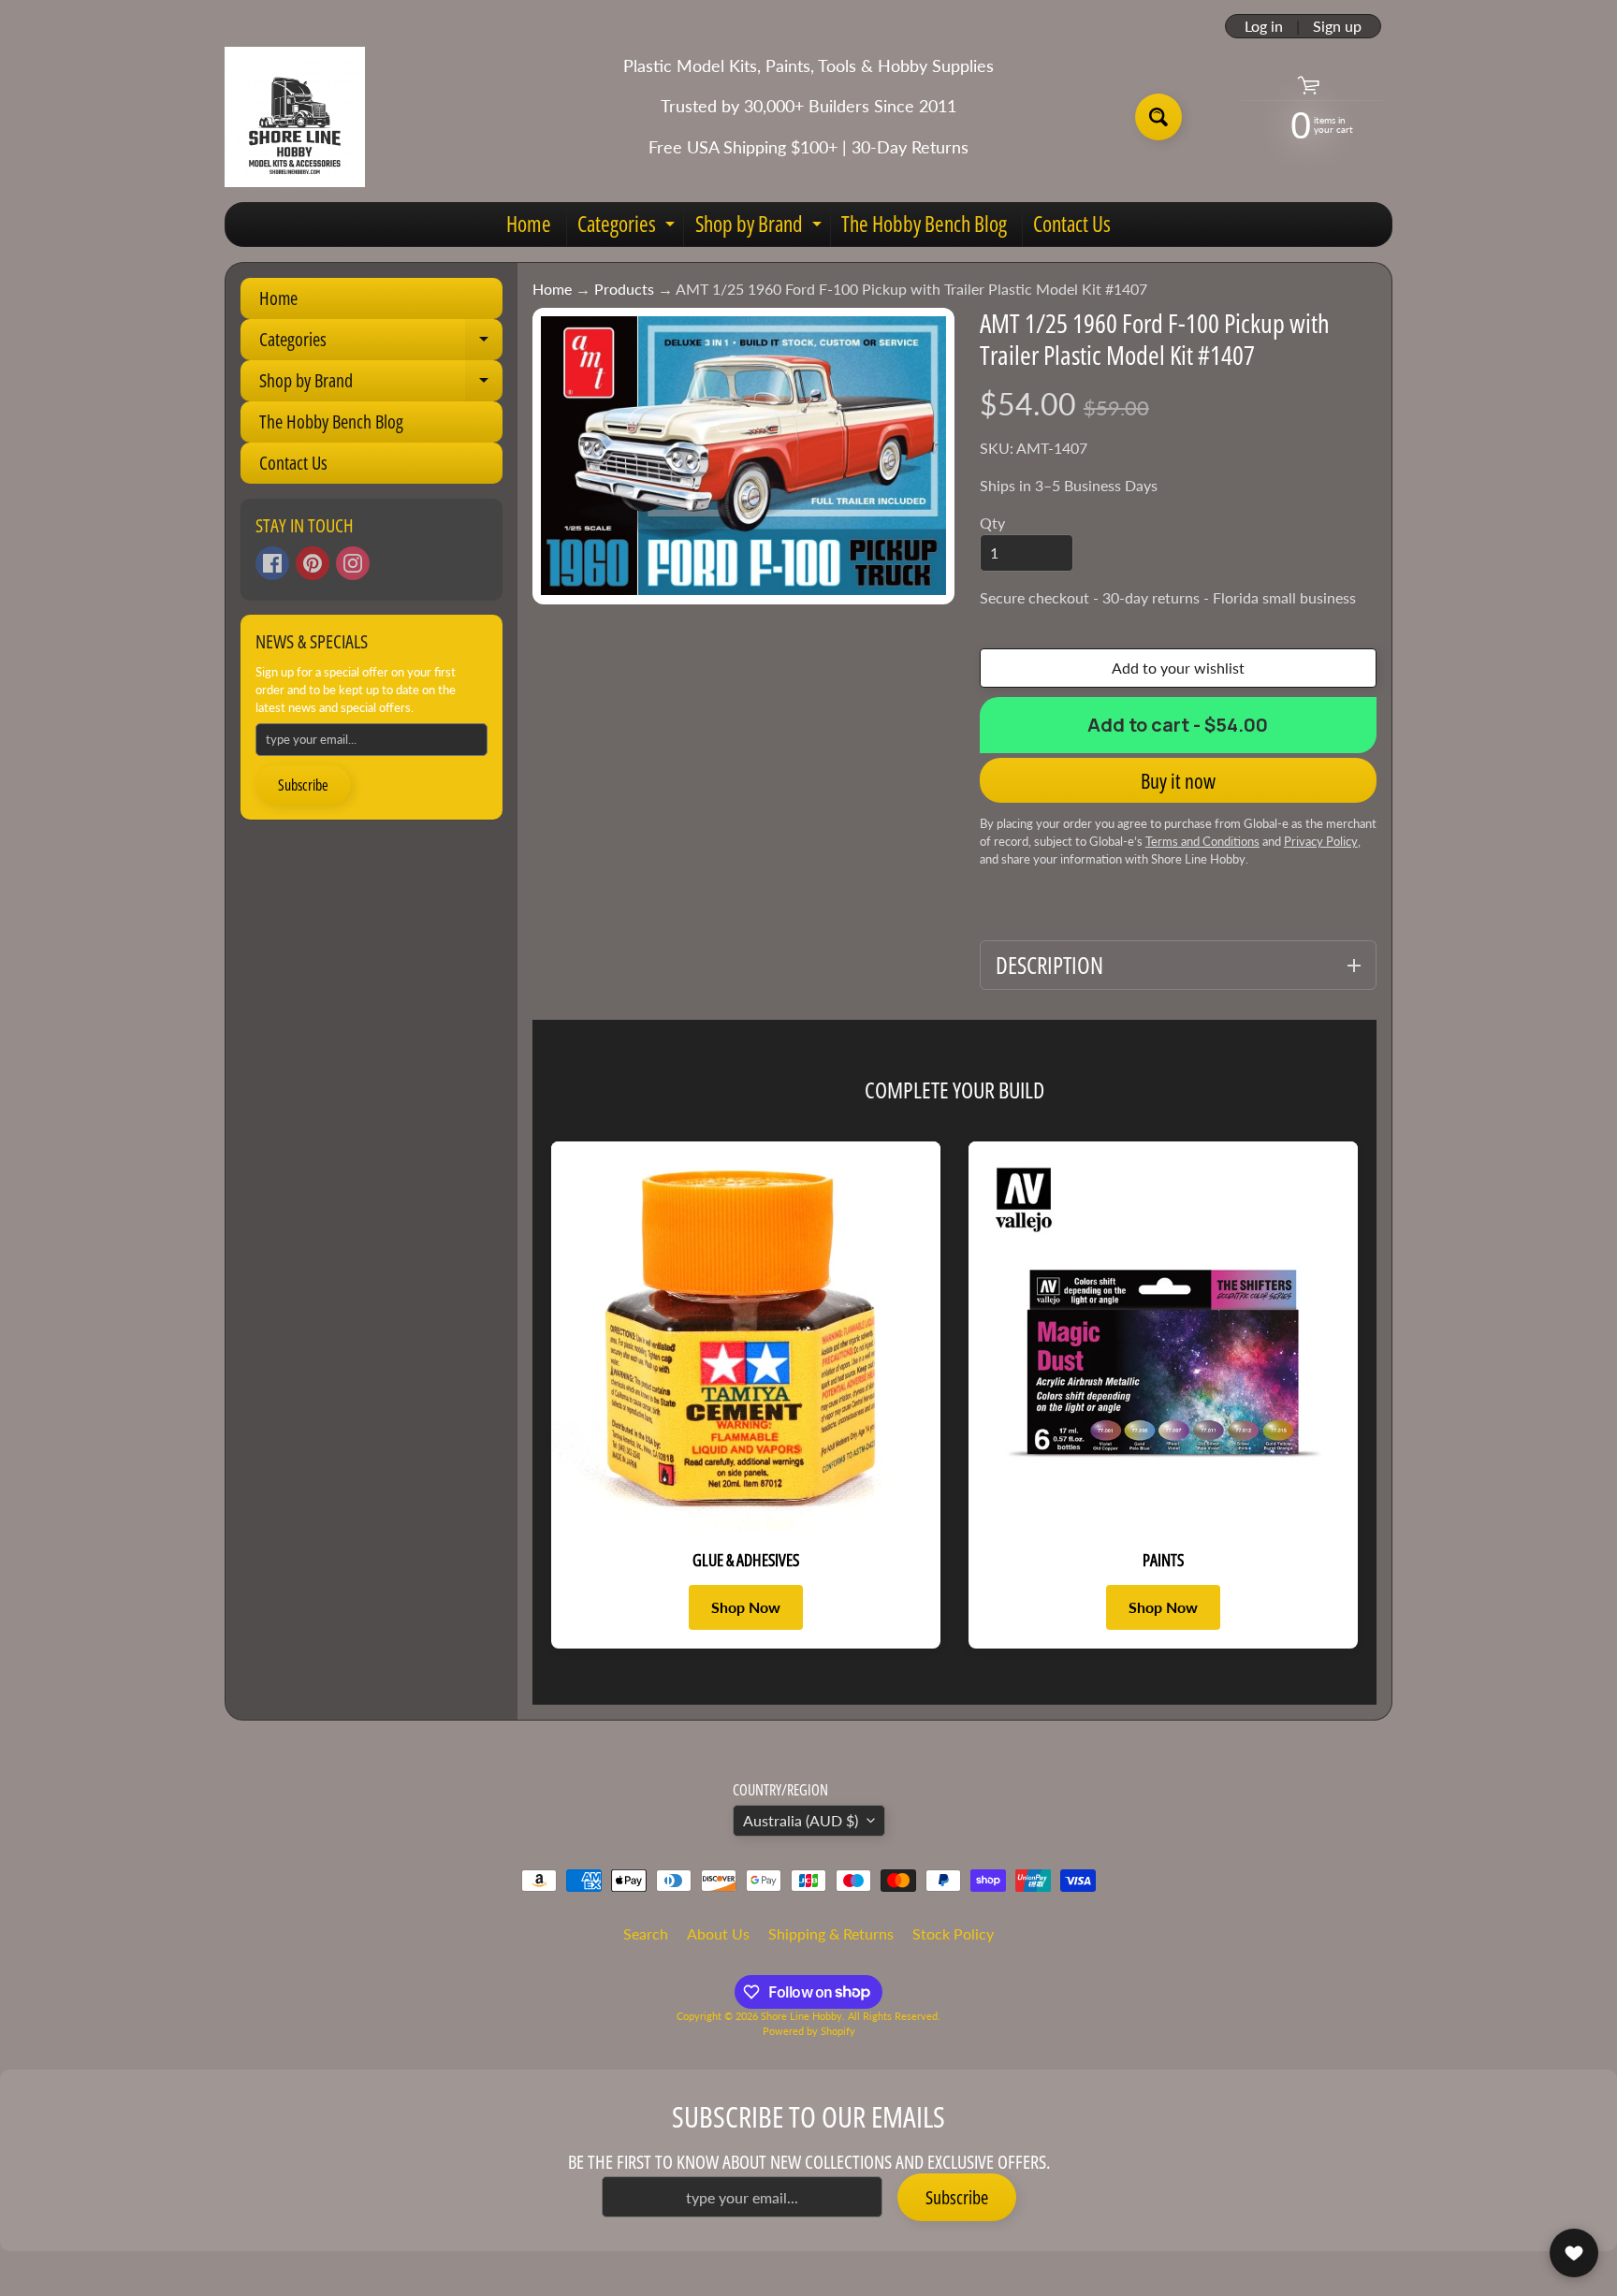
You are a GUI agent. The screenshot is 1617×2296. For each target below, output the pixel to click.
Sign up (1337, 26)
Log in (1264, 26)
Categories (628, 227)
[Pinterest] (313, 563)
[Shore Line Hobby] (295, 117)
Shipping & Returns (831, 1933)
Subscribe (303, 785)
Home (529, 224)
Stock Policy (953, 1933)
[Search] (1158, 117)
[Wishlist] (1574, 2253)
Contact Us (1072, 224)
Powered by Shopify (809, 2031)
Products (624, 289)
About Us (718, 1933)
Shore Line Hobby (801, 2016)
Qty (992, 523)
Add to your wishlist (1178, 668)
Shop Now (746, 1607)
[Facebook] (272, 563)
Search (646, 1933)
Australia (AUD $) (801, 1820)
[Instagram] (353, 563)
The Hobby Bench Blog (924, 224)
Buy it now (1178, 780)
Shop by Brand (761, 227)
